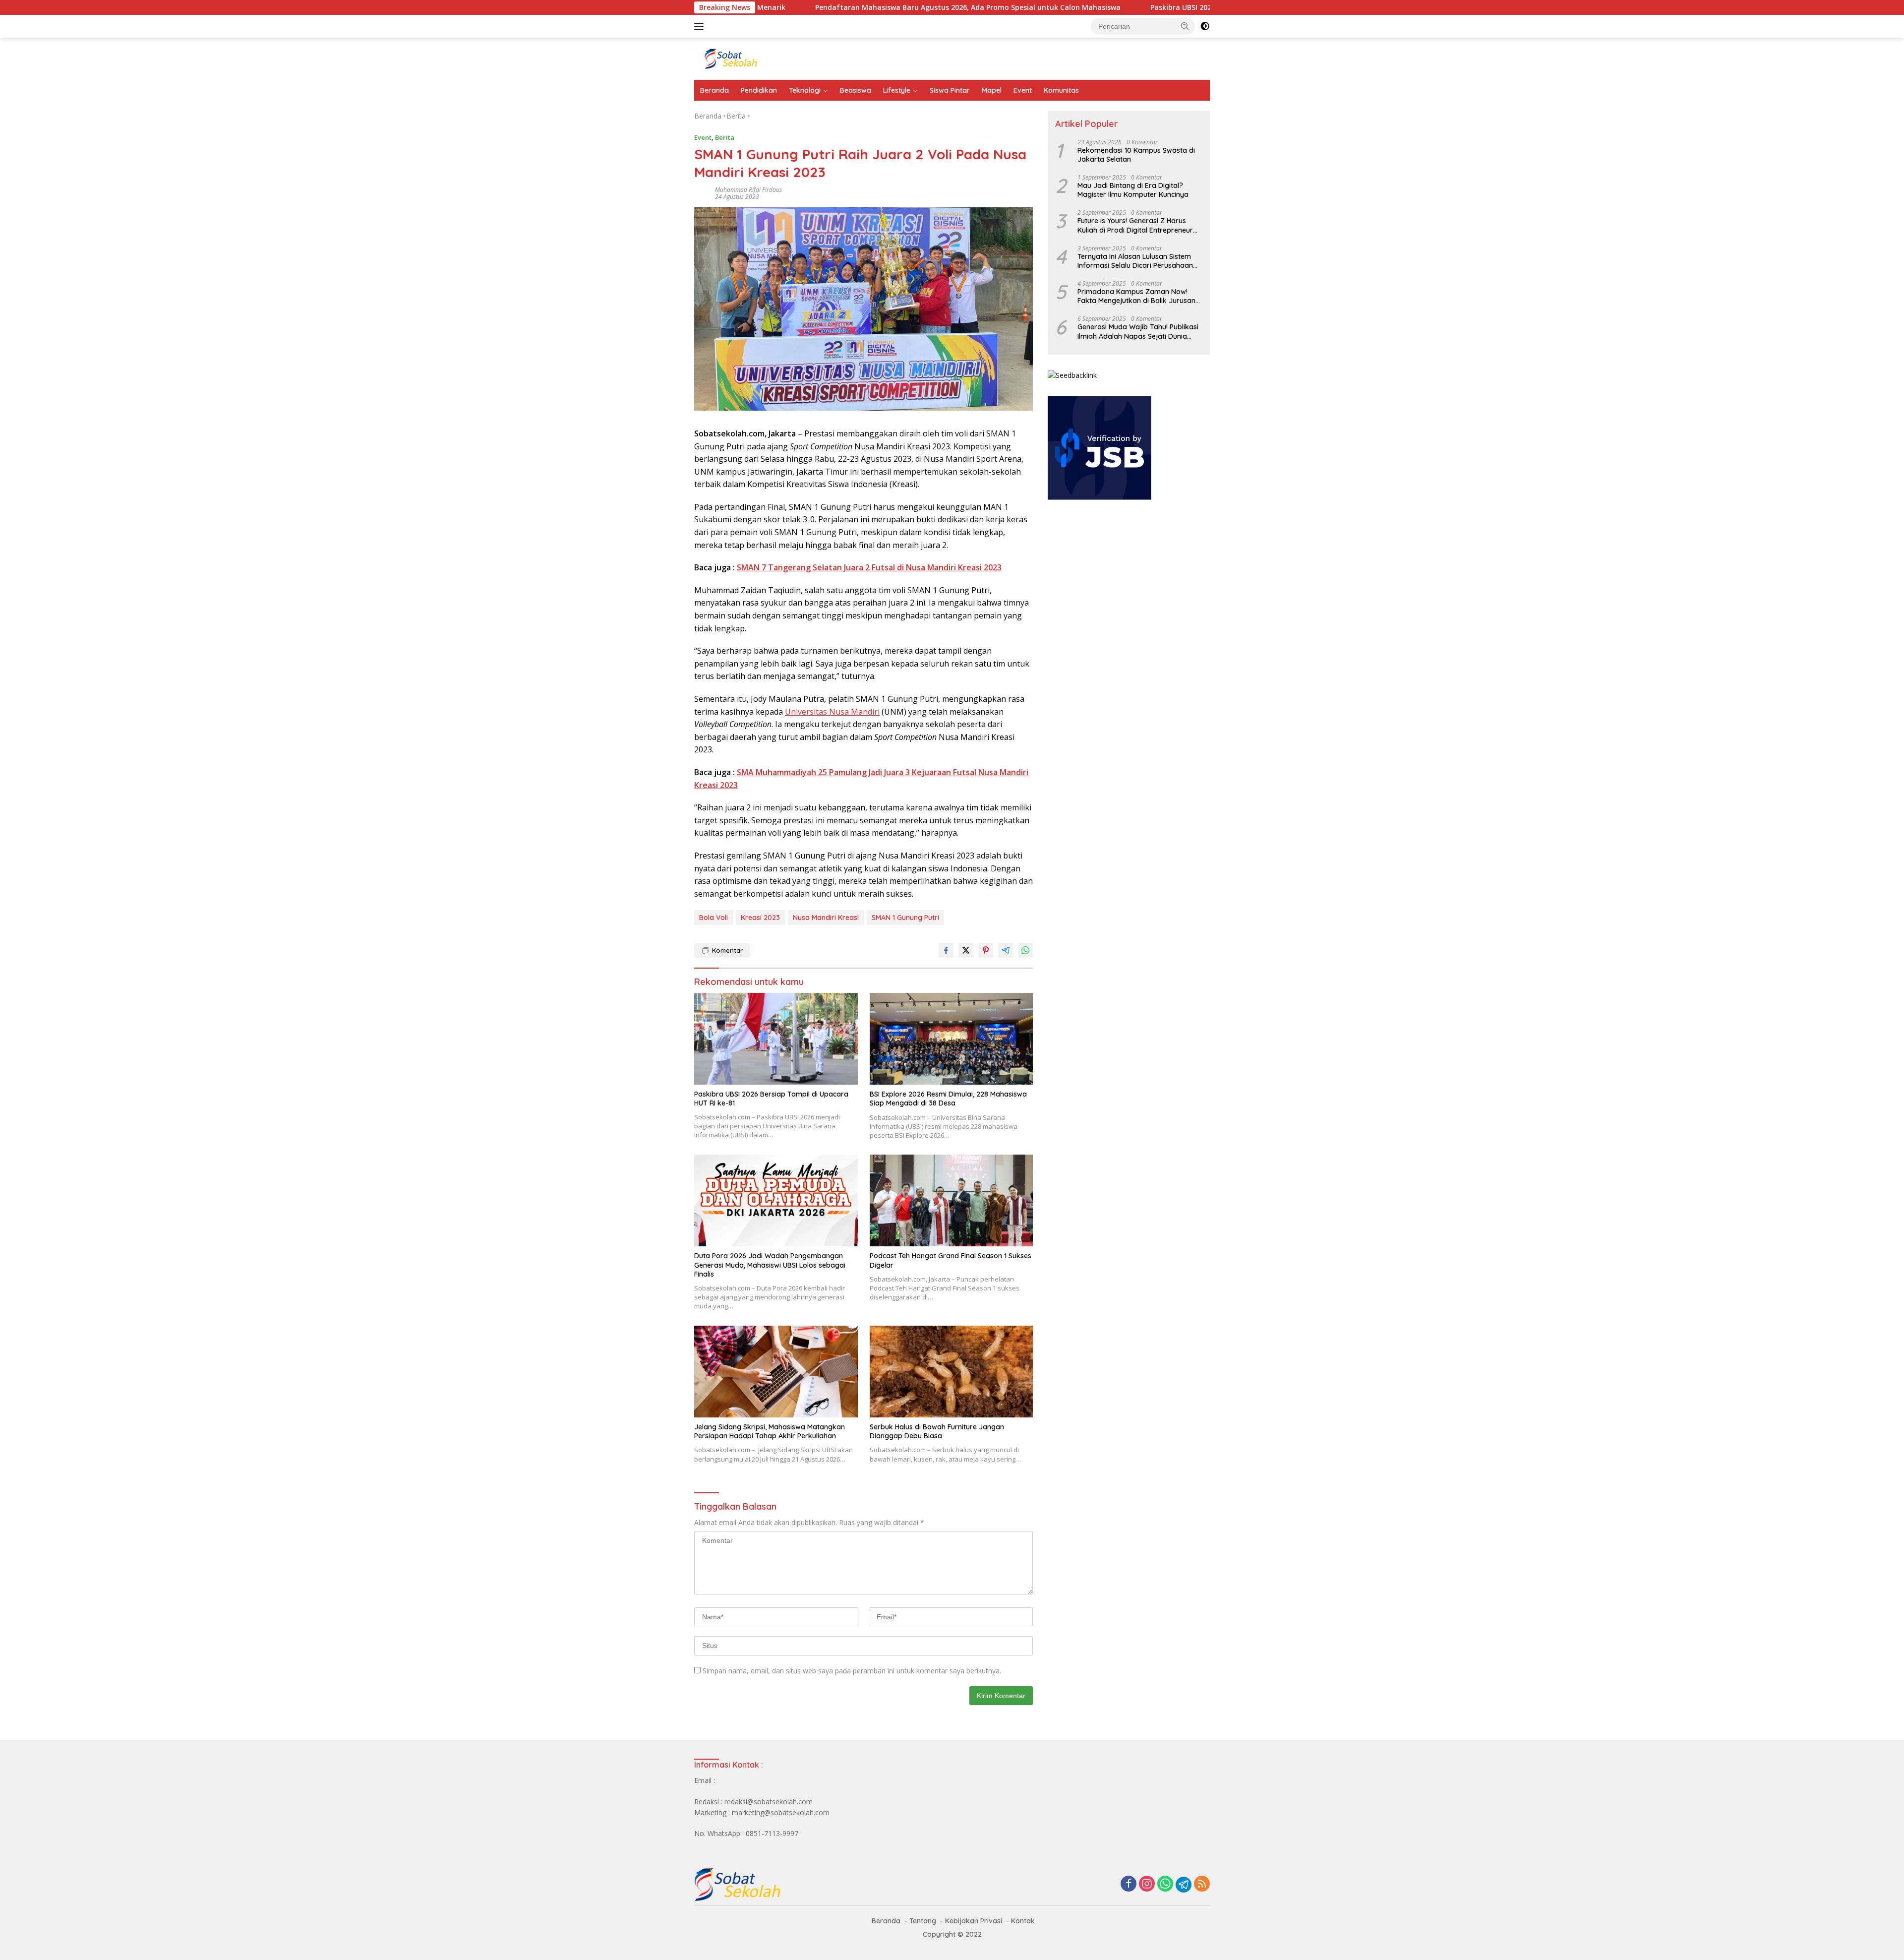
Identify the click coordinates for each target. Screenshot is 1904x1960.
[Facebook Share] (946, 950)
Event (1023, 90)
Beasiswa (856, 90)
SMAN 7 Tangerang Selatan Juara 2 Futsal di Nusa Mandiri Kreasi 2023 (869, 567)
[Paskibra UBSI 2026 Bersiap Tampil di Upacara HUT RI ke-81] (776, 1039)
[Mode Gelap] (1205, 26)
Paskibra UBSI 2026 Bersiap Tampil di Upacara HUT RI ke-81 (1139, 7)
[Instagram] (1147, 1884)
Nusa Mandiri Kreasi (826, 918)
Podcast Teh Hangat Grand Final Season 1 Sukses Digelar (951, 1260)
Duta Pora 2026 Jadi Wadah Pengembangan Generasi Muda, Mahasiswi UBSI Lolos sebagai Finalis (770, 1265)
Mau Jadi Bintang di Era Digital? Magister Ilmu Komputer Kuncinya (1133, 190)
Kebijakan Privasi (974, 1921)
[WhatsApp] (1165, 1884)
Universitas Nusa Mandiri (832, 712)
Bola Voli (714, 918)
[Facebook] (1129, 1884)
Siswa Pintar (950, 90)
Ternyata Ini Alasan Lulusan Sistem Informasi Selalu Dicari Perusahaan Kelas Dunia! (1135, 261)
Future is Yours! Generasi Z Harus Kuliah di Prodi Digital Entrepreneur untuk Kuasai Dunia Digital (1135, 225)
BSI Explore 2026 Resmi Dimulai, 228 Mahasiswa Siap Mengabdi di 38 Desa (948, 1099)
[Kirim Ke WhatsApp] (1025, 950)
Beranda (714, 90)
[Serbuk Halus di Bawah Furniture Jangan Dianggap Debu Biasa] (952, 1372)
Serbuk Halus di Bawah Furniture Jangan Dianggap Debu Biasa (937, 1431)
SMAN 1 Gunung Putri (905, 918)
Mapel (992, 90)
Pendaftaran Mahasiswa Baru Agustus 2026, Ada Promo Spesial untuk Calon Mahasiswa (854, 7)
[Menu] (701, 26)
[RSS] (1202, 1884)
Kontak (1023, 1921)
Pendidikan (759, 90)
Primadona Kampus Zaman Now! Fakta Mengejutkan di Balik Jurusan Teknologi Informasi (1136, 296)
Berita (725, 137)
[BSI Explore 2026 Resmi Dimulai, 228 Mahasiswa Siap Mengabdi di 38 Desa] (952, 1039)
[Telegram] (1184, 1885)
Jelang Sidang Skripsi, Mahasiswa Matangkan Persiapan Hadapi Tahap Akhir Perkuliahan (770, 1431)
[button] (1185, 26)
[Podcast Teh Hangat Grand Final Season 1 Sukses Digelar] (952, 1200)
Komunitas (1061, 90)
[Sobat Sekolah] (781, 58)
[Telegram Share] (1006, 950)
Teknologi (805, 90)
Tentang (923, 1921)
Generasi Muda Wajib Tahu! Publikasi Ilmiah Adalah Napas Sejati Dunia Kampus (1138, 331)
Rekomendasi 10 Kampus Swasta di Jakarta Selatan (1136, 155)
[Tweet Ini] (966, 950)
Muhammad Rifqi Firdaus (748, 190)
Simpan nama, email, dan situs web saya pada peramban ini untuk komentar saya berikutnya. (852, 1671)
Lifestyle (897, 90)
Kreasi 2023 (760, 918)
